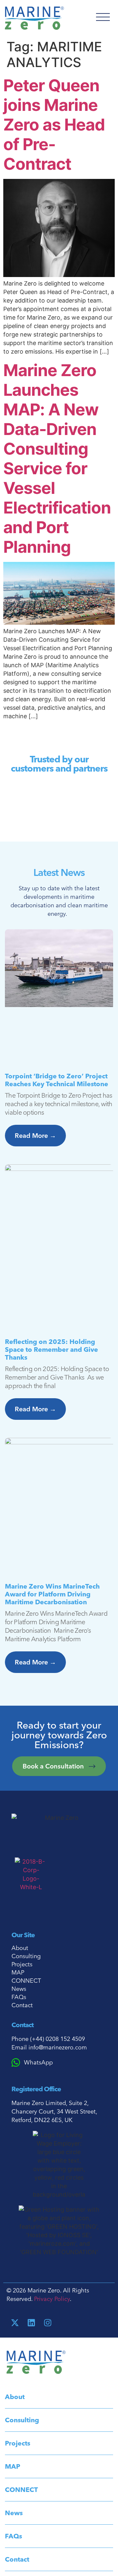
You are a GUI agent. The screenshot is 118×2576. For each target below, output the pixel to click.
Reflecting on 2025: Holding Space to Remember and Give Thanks (51, 1349)
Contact (22, 2005)
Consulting (26, 1956)
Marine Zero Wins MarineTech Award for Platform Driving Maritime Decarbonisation (52, 1594)
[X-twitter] (15, 2323)
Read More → (35, 1135)
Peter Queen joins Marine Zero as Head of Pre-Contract (54, 125)
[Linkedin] (31, 2323)
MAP (18, 1973)
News (19, 1989)
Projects (22, 1964)
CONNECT (26, 1981)
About (20, 1948)
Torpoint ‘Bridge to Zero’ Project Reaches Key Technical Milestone (57, 1080)
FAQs (19, 1997)
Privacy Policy (52, 2299)
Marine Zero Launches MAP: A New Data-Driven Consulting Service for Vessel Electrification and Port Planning (57, 459)
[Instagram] (48, 2323)
